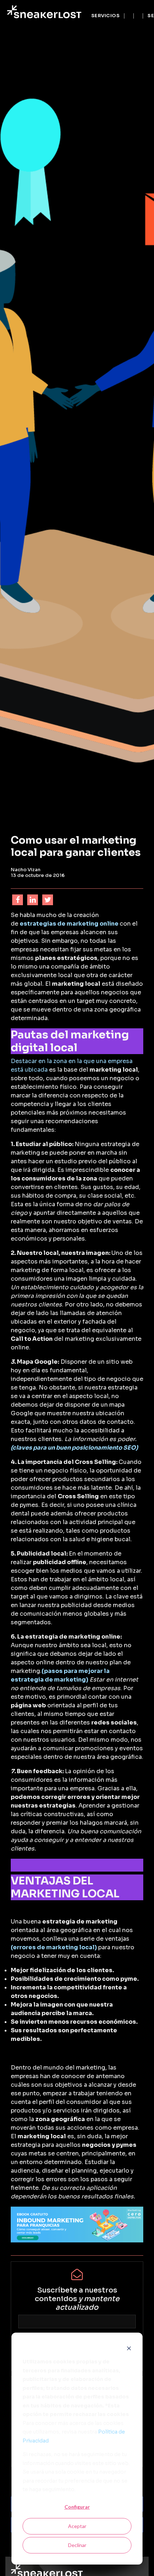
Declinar (77, 2545)
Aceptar (77, 2526)
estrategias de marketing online (69, 924)
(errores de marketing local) (54, 1947)
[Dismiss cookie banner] (129, 2348)
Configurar (77, 2507)
